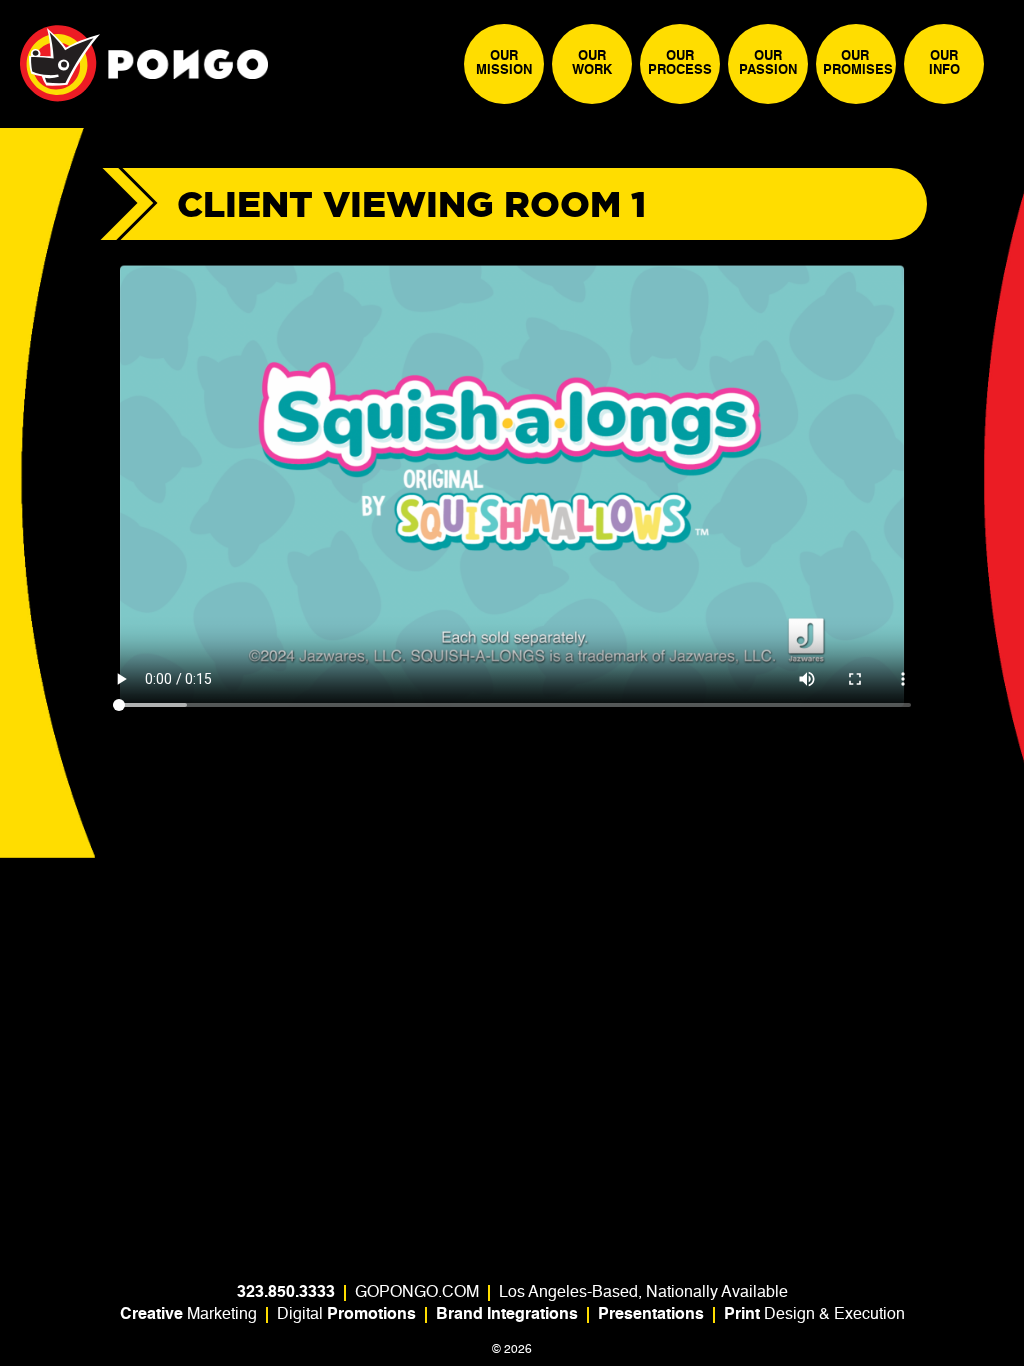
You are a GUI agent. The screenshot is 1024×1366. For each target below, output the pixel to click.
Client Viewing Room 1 (411, 204)
